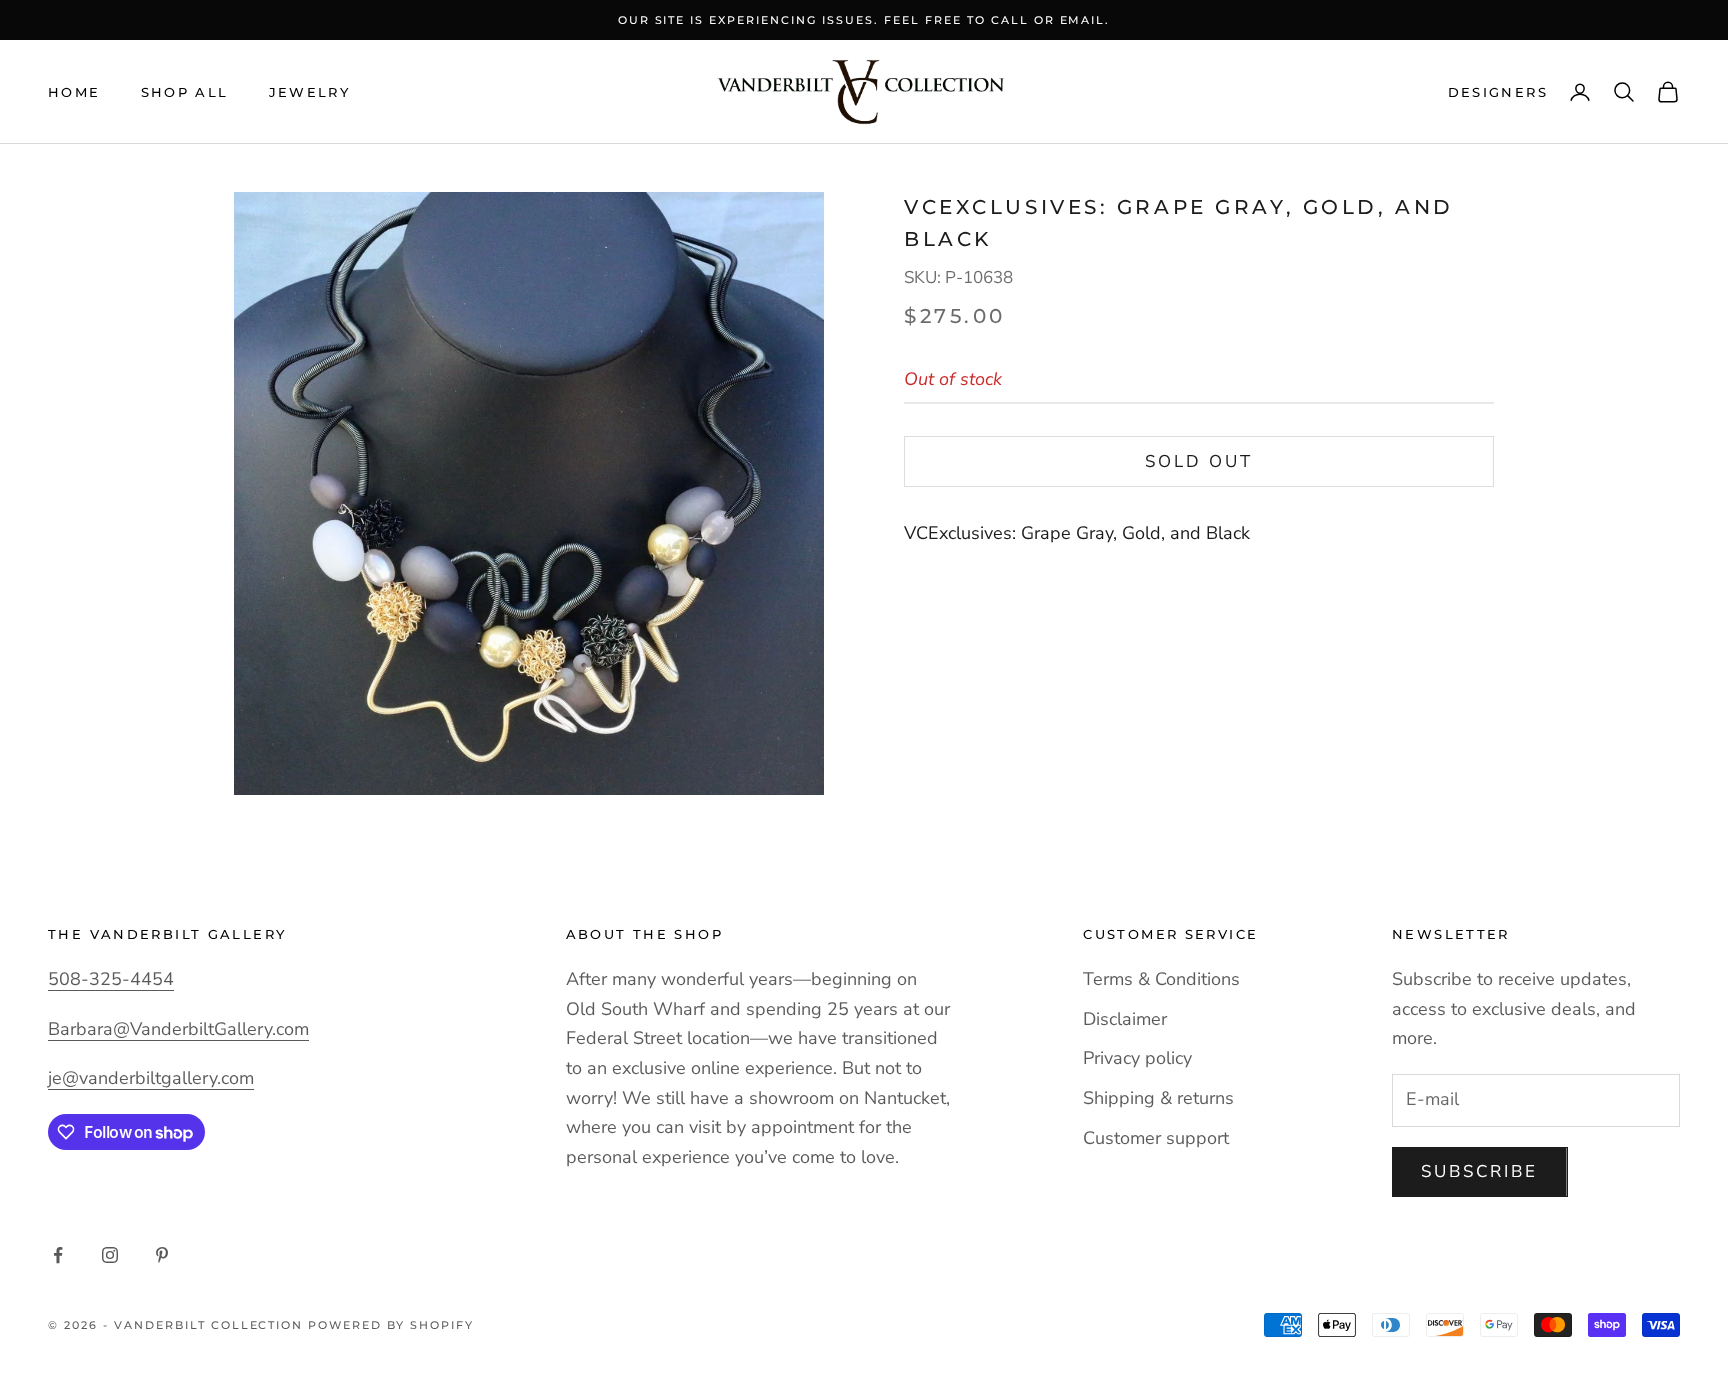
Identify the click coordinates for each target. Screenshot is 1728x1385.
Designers (1498, 92)
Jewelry (310, 92)
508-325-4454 (111, 979)
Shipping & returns (1158, 1098)
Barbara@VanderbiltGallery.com (178, 1029)
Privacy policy (1137, 1058)
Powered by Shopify (391, 1325)
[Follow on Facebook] (58, 1255)
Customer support (1156, 1138)
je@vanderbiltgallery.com (151, 1078)
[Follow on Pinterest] (162, 1255)
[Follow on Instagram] (110, 1255)
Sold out (1199, 461)
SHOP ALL (185, 92)
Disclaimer (1125, 1019)
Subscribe (1480, 1171)
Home (74, 92)
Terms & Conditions (1161, 979)
